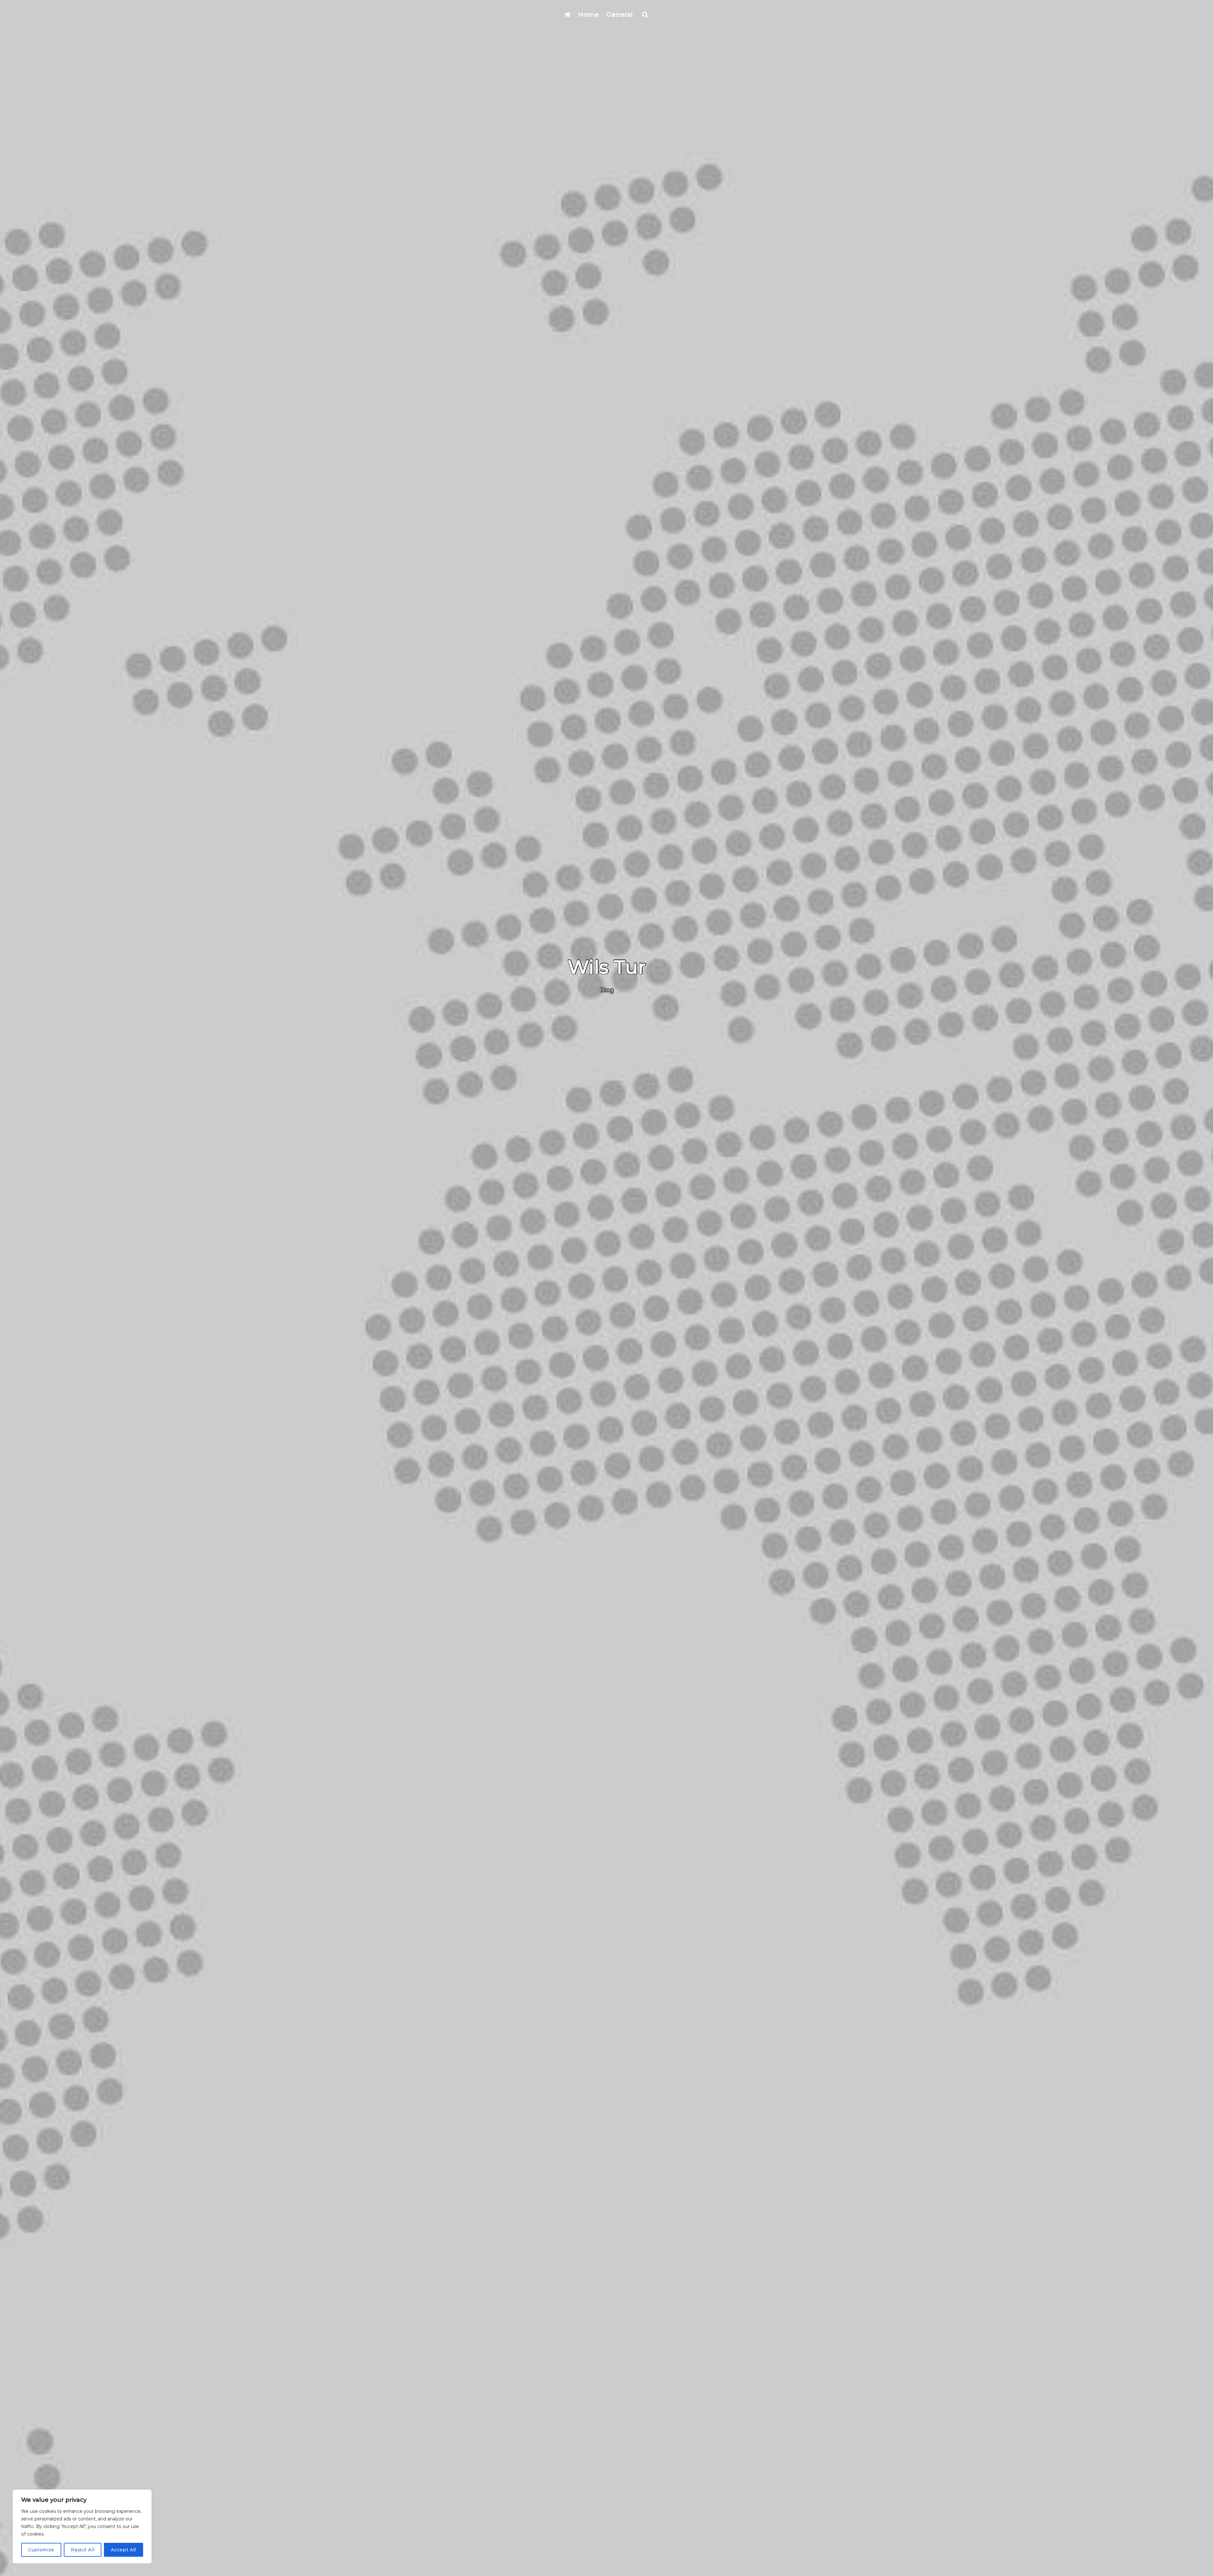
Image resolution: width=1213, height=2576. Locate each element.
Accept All (124, 2550)
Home (588, 15)
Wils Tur (607, 967)
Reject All (83, 2550)
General (620, 15)
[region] (82, 2526)
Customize (41, 2550)
